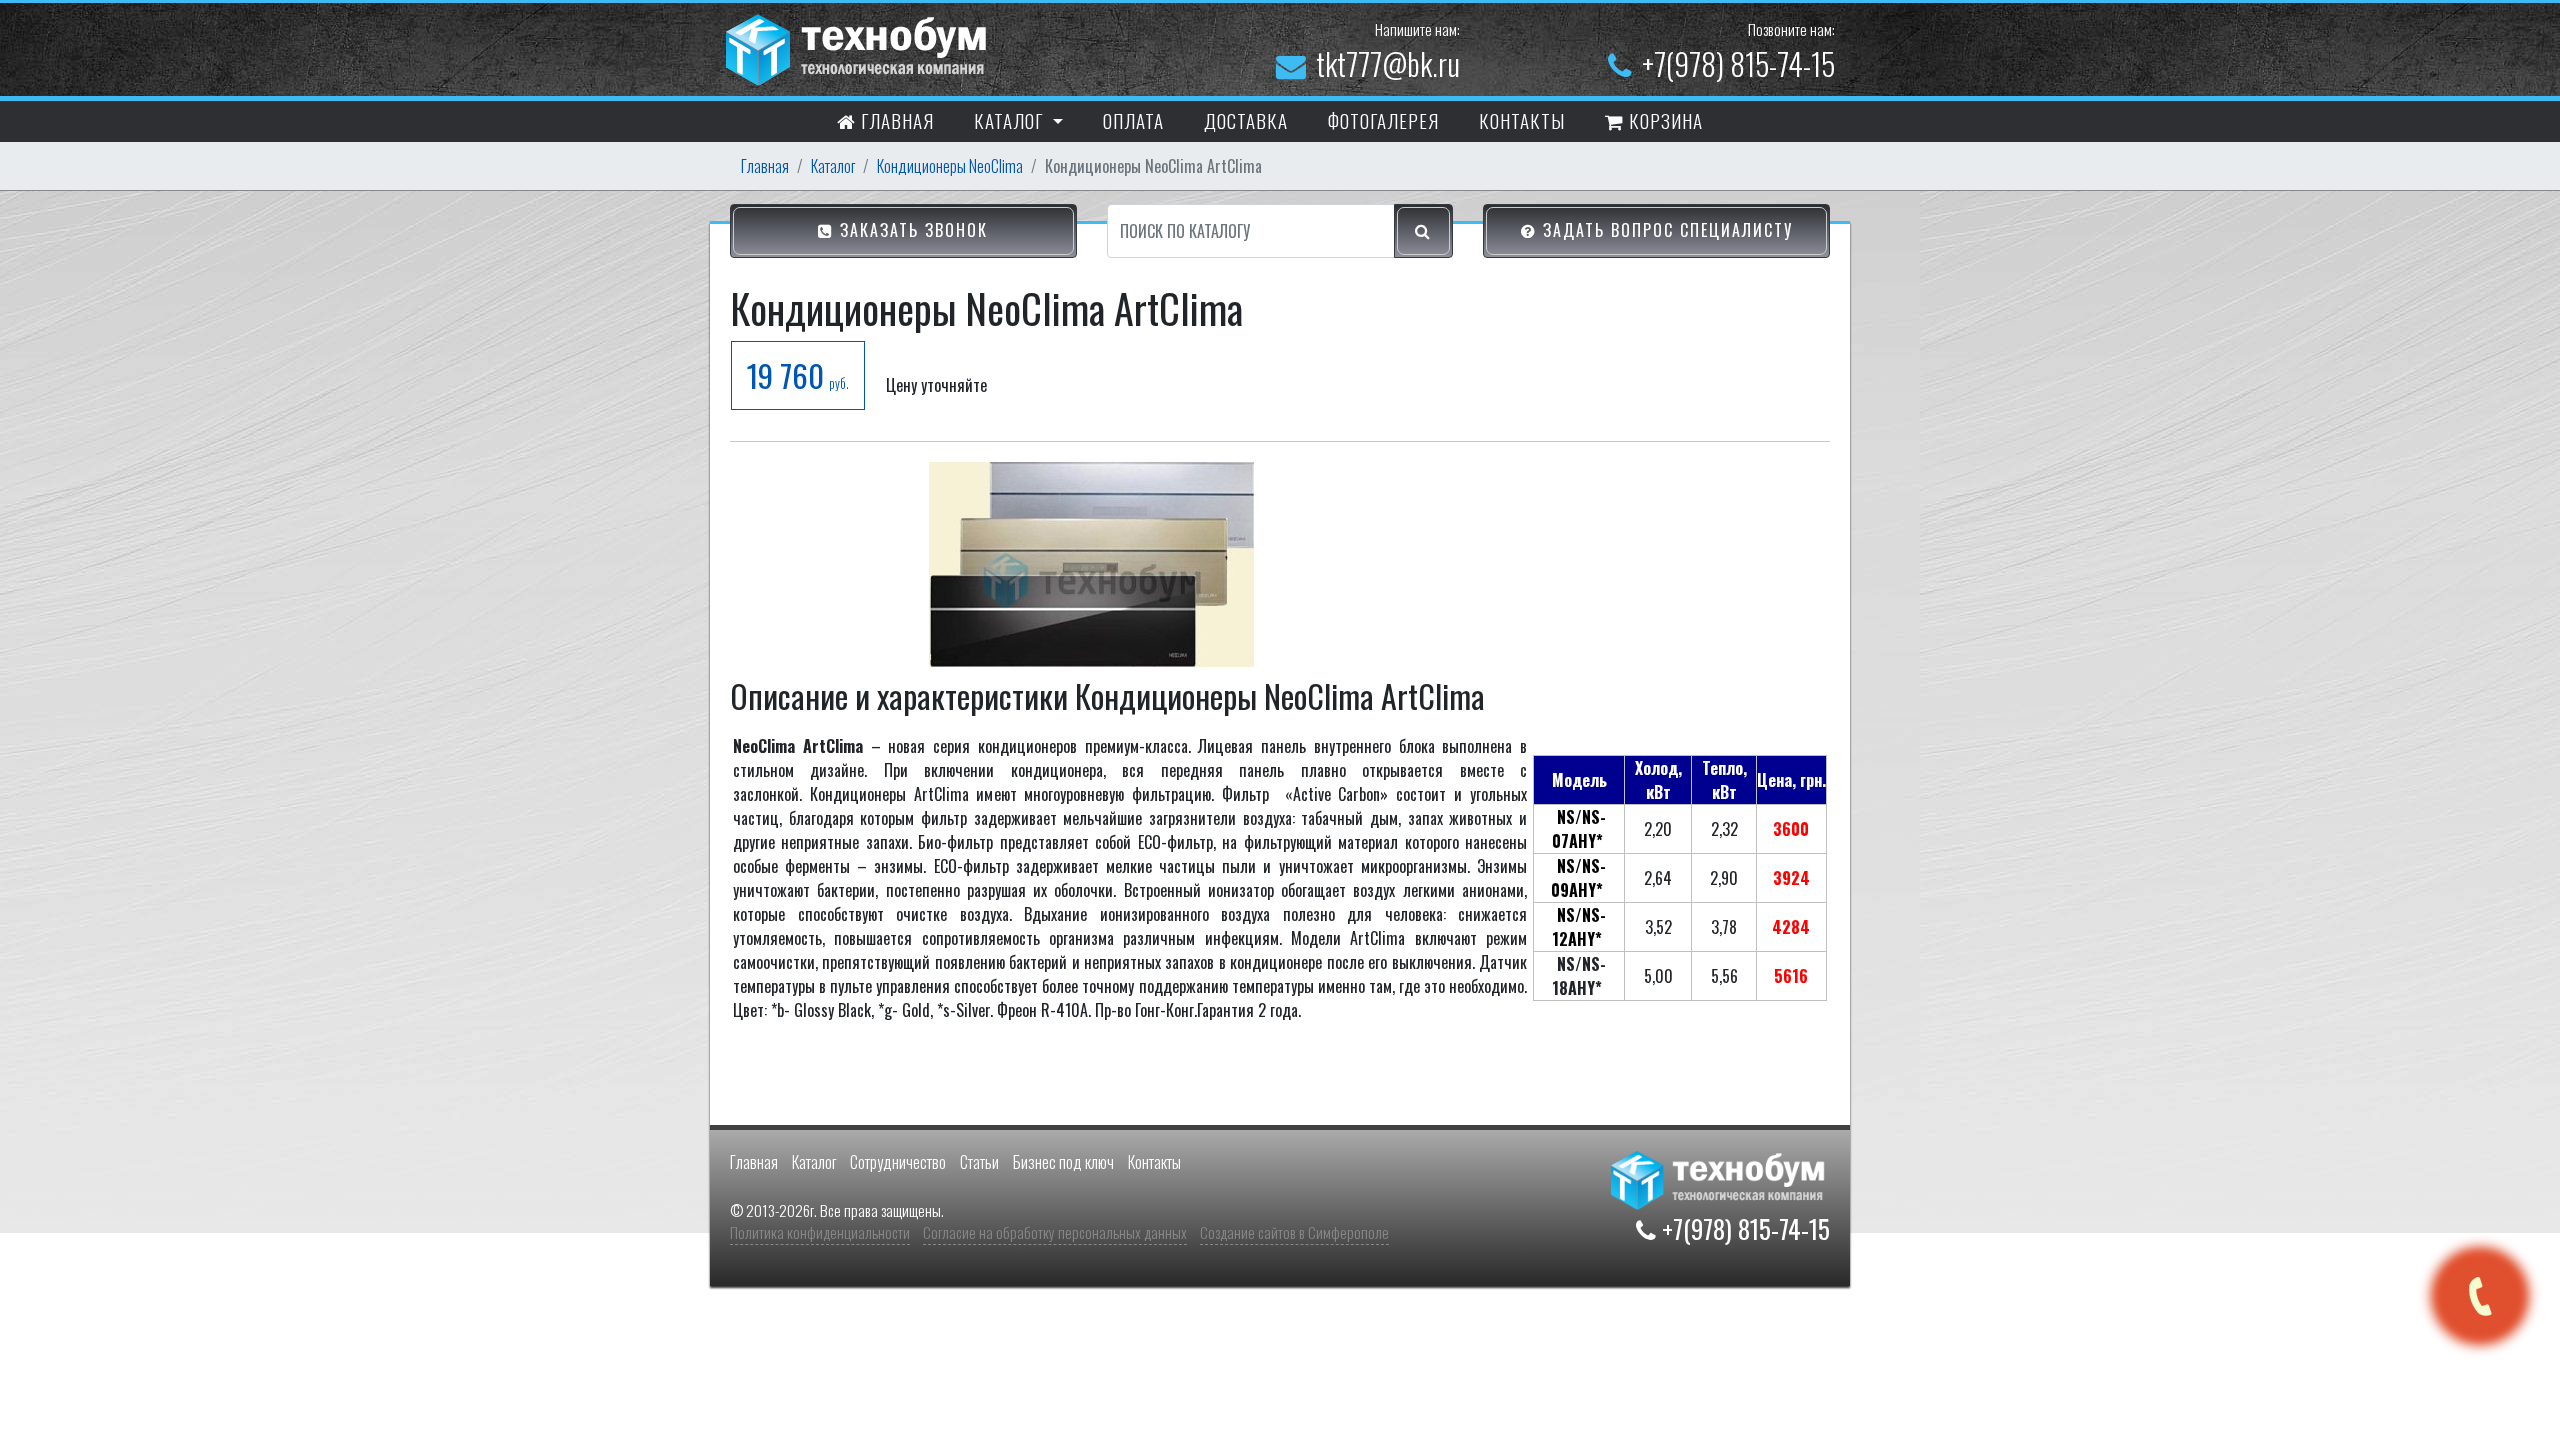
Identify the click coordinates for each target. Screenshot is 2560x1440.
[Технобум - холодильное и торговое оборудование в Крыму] (859, 47)
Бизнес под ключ (1063, 1162)
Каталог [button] (1011, 120)
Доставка (1246, 120)
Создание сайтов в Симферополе (1294, 1232)
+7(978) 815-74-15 (1738, 63)
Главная (895, 120)
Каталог (833, 166)
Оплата (1133, 120)
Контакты (1154, 1162)
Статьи (979, 1162)
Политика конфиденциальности (820, 1232)
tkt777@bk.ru (1388, 63)
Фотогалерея (1383, 120)
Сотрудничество (898, 1162)
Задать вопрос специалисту (1665, 230)
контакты (1522, 120)
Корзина (1663, 120)
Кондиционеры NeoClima (950, 166)
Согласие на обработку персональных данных (1055, 1232)
